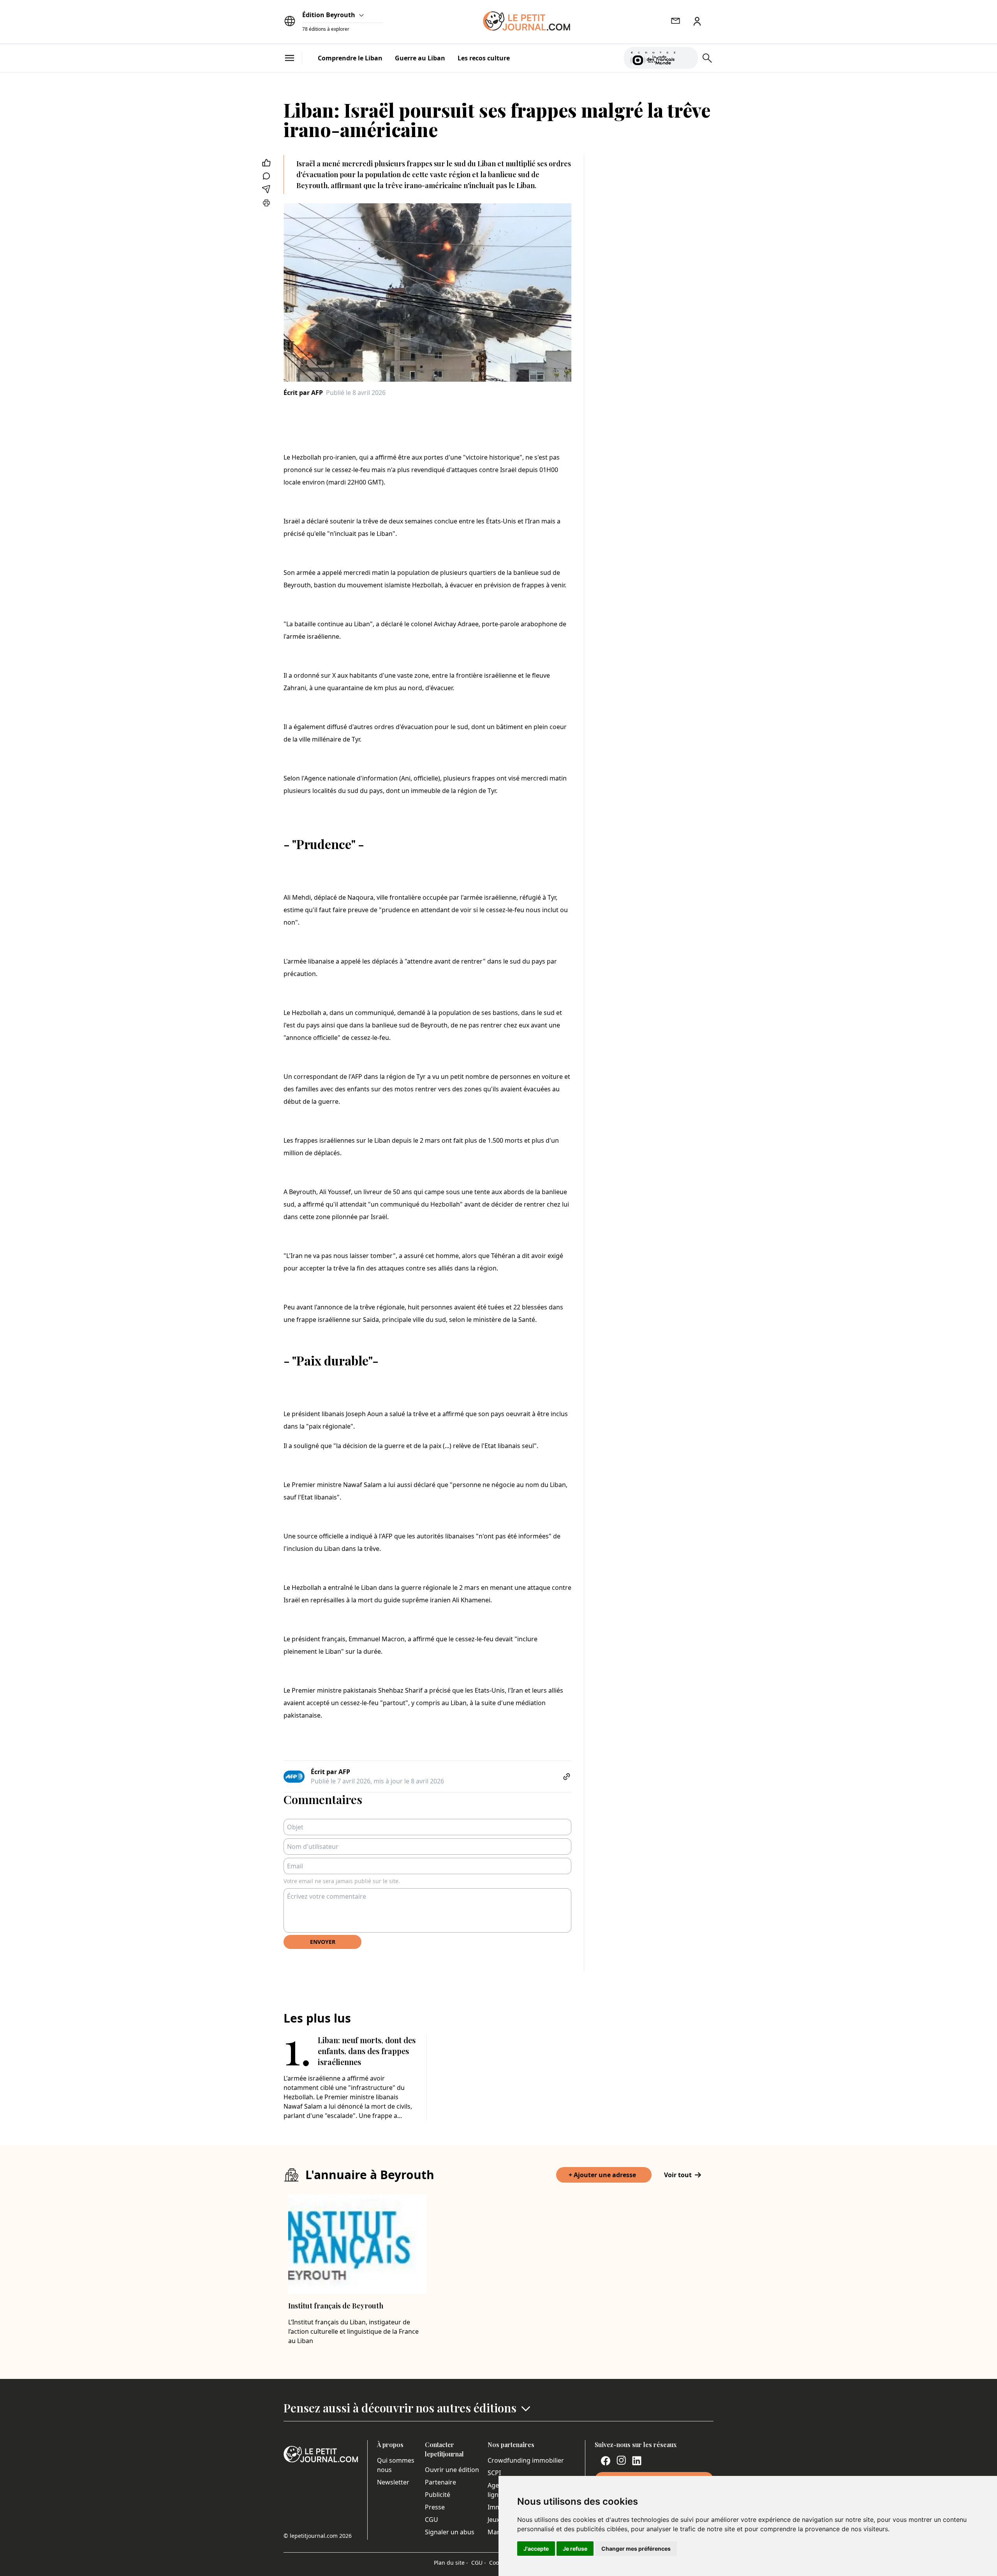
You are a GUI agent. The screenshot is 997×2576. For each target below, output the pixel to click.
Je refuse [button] (575, 2549)
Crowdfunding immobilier (526, 2460)
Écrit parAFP (303, 393)
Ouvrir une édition (452, 2470)
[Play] (687, 58)
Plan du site (451, 2563)
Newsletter (393, 2482)
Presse (435, 2507)
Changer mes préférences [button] (636, 2549)
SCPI (494, 2473)
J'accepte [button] (536, 2549)
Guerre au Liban (420, 58)
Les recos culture (484, 58)
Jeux (494, 2520)
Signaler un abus (450, 2532)
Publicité (438, 2495)
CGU (432, 2520)
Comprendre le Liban (350, 58)
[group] (687, 56)
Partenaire (440, 2482)
